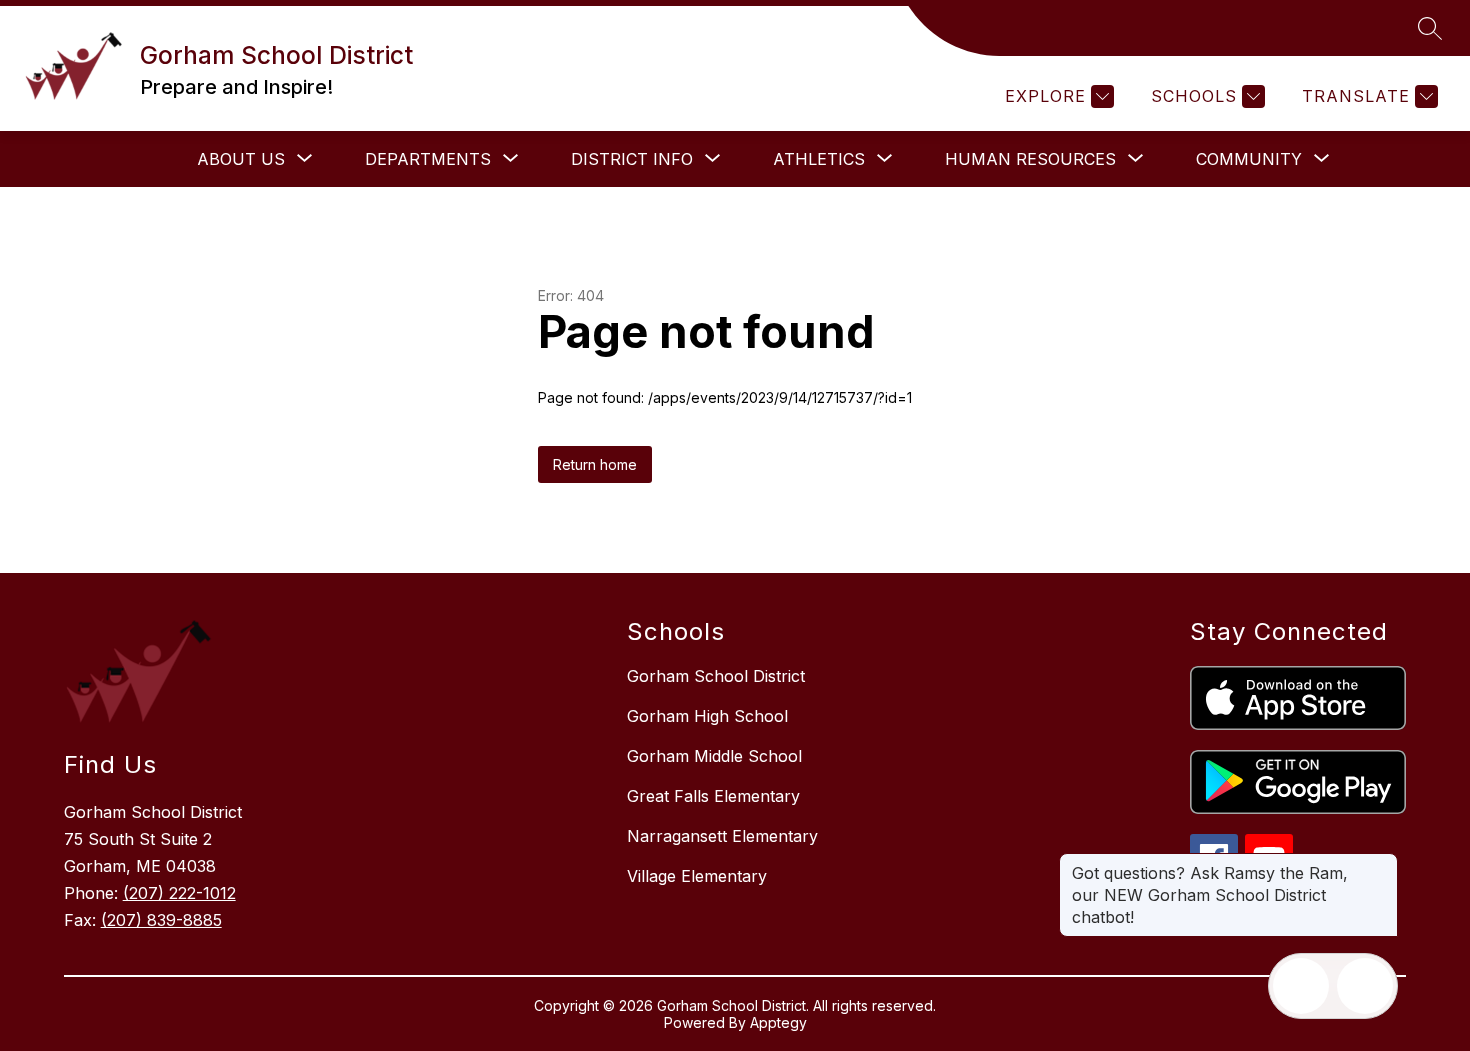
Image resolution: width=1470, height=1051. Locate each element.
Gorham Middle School (714, 756)
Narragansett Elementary (722, 836)
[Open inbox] (1301, 986)
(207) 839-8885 (161, 920)
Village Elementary (697, 876)
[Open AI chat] (1365, 986)
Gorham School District (716, 676)
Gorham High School (707, 716)
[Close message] (1382, 863)
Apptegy (778, 1022)
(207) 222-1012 (179, 893)
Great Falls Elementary (713, 796)
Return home (595, 464)
